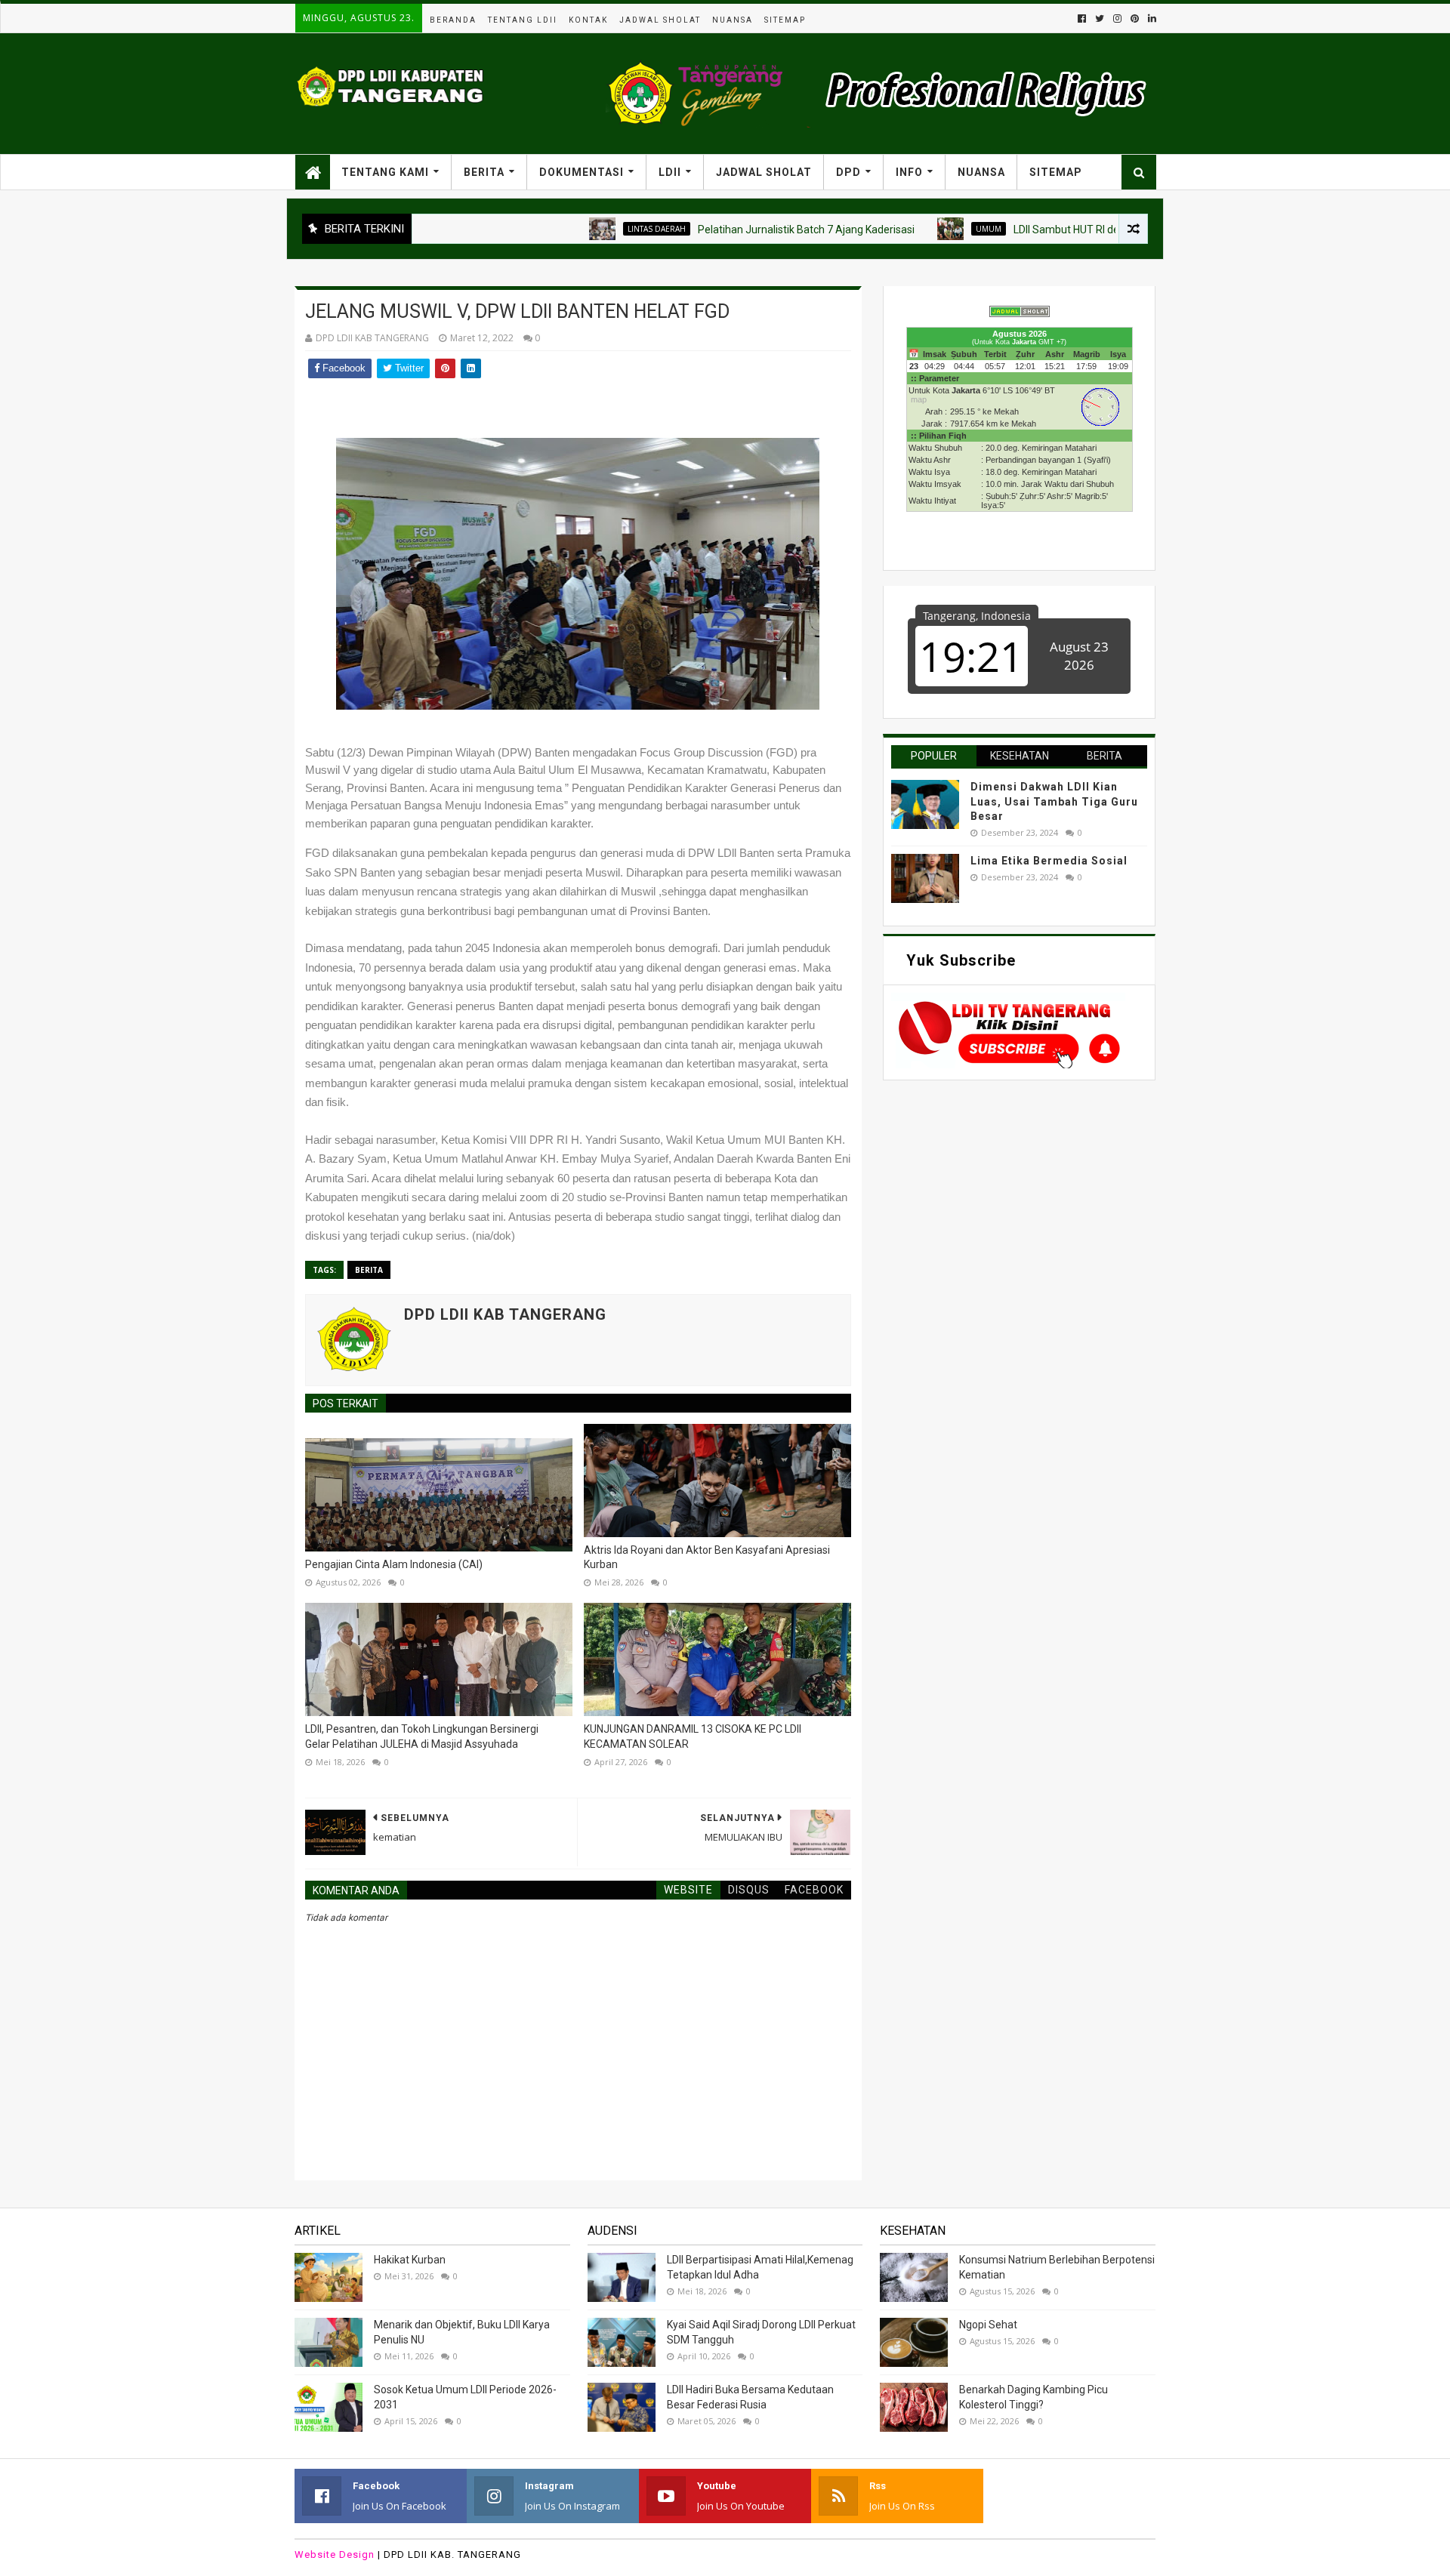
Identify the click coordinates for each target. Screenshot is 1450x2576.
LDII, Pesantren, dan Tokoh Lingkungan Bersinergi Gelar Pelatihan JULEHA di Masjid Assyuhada (422, 1736)
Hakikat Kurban (410, 2260)
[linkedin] (1151, 18)
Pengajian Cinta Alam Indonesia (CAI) (394, 1564)
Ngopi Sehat (988, 2325)
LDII (670, 172)
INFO (909, 172)
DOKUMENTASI (582, 172)
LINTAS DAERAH (589, 229)
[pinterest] (1135, 18)
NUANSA (981, 172)
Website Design (335, 2554)
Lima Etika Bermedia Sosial (1049, 861)
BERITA (484, 172)
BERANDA (453, 20)
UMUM (921, 229)
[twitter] (1100, 18)
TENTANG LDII (523, 20)
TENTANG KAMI (385, 172)
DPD (848, 172)
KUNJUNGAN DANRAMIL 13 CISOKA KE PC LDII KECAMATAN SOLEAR (693, 1736)
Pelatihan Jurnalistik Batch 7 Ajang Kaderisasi (738, 230)
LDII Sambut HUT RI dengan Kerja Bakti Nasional (1058, 230)
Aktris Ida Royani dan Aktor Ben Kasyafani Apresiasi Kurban (707, 1558)
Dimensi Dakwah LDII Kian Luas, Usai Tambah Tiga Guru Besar (1054, 801)
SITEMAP (785, 20)
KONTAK (588, 20)
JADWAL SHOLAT (660, 20)
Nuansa (733, 20)
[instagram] (1117, 18)
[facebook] (1082, 18)
